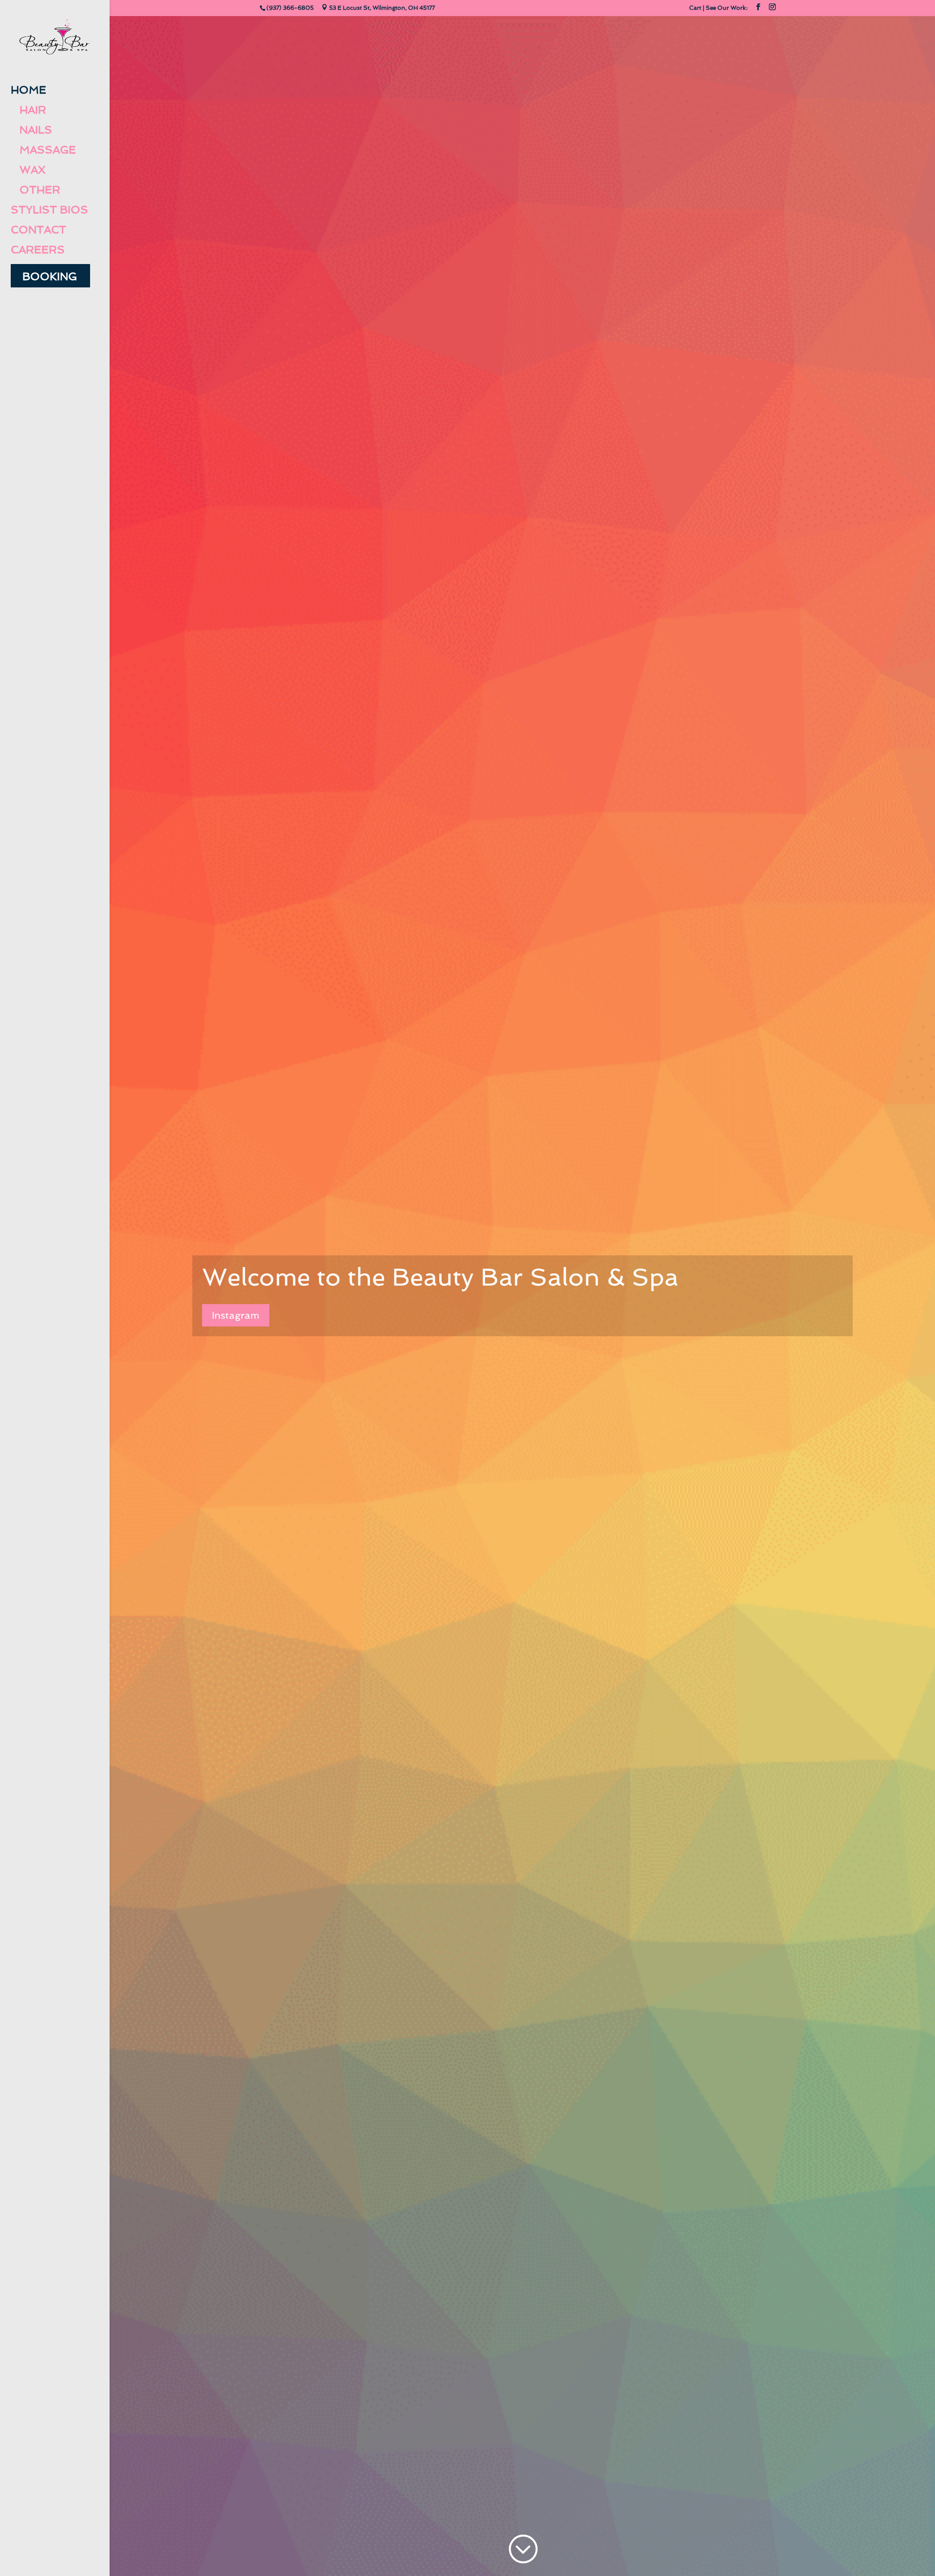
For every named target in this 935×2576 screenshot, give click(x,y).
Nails (31, 130)
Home (28, 90)
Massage (43, 150)
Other (36, 190)
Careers (38, 250)
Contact (38, 230)
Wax (28, 170)
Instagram (236, 1315)
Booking (50, 277)
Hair (28, 110)
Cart (695, 8)
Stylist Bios (49, 210)
